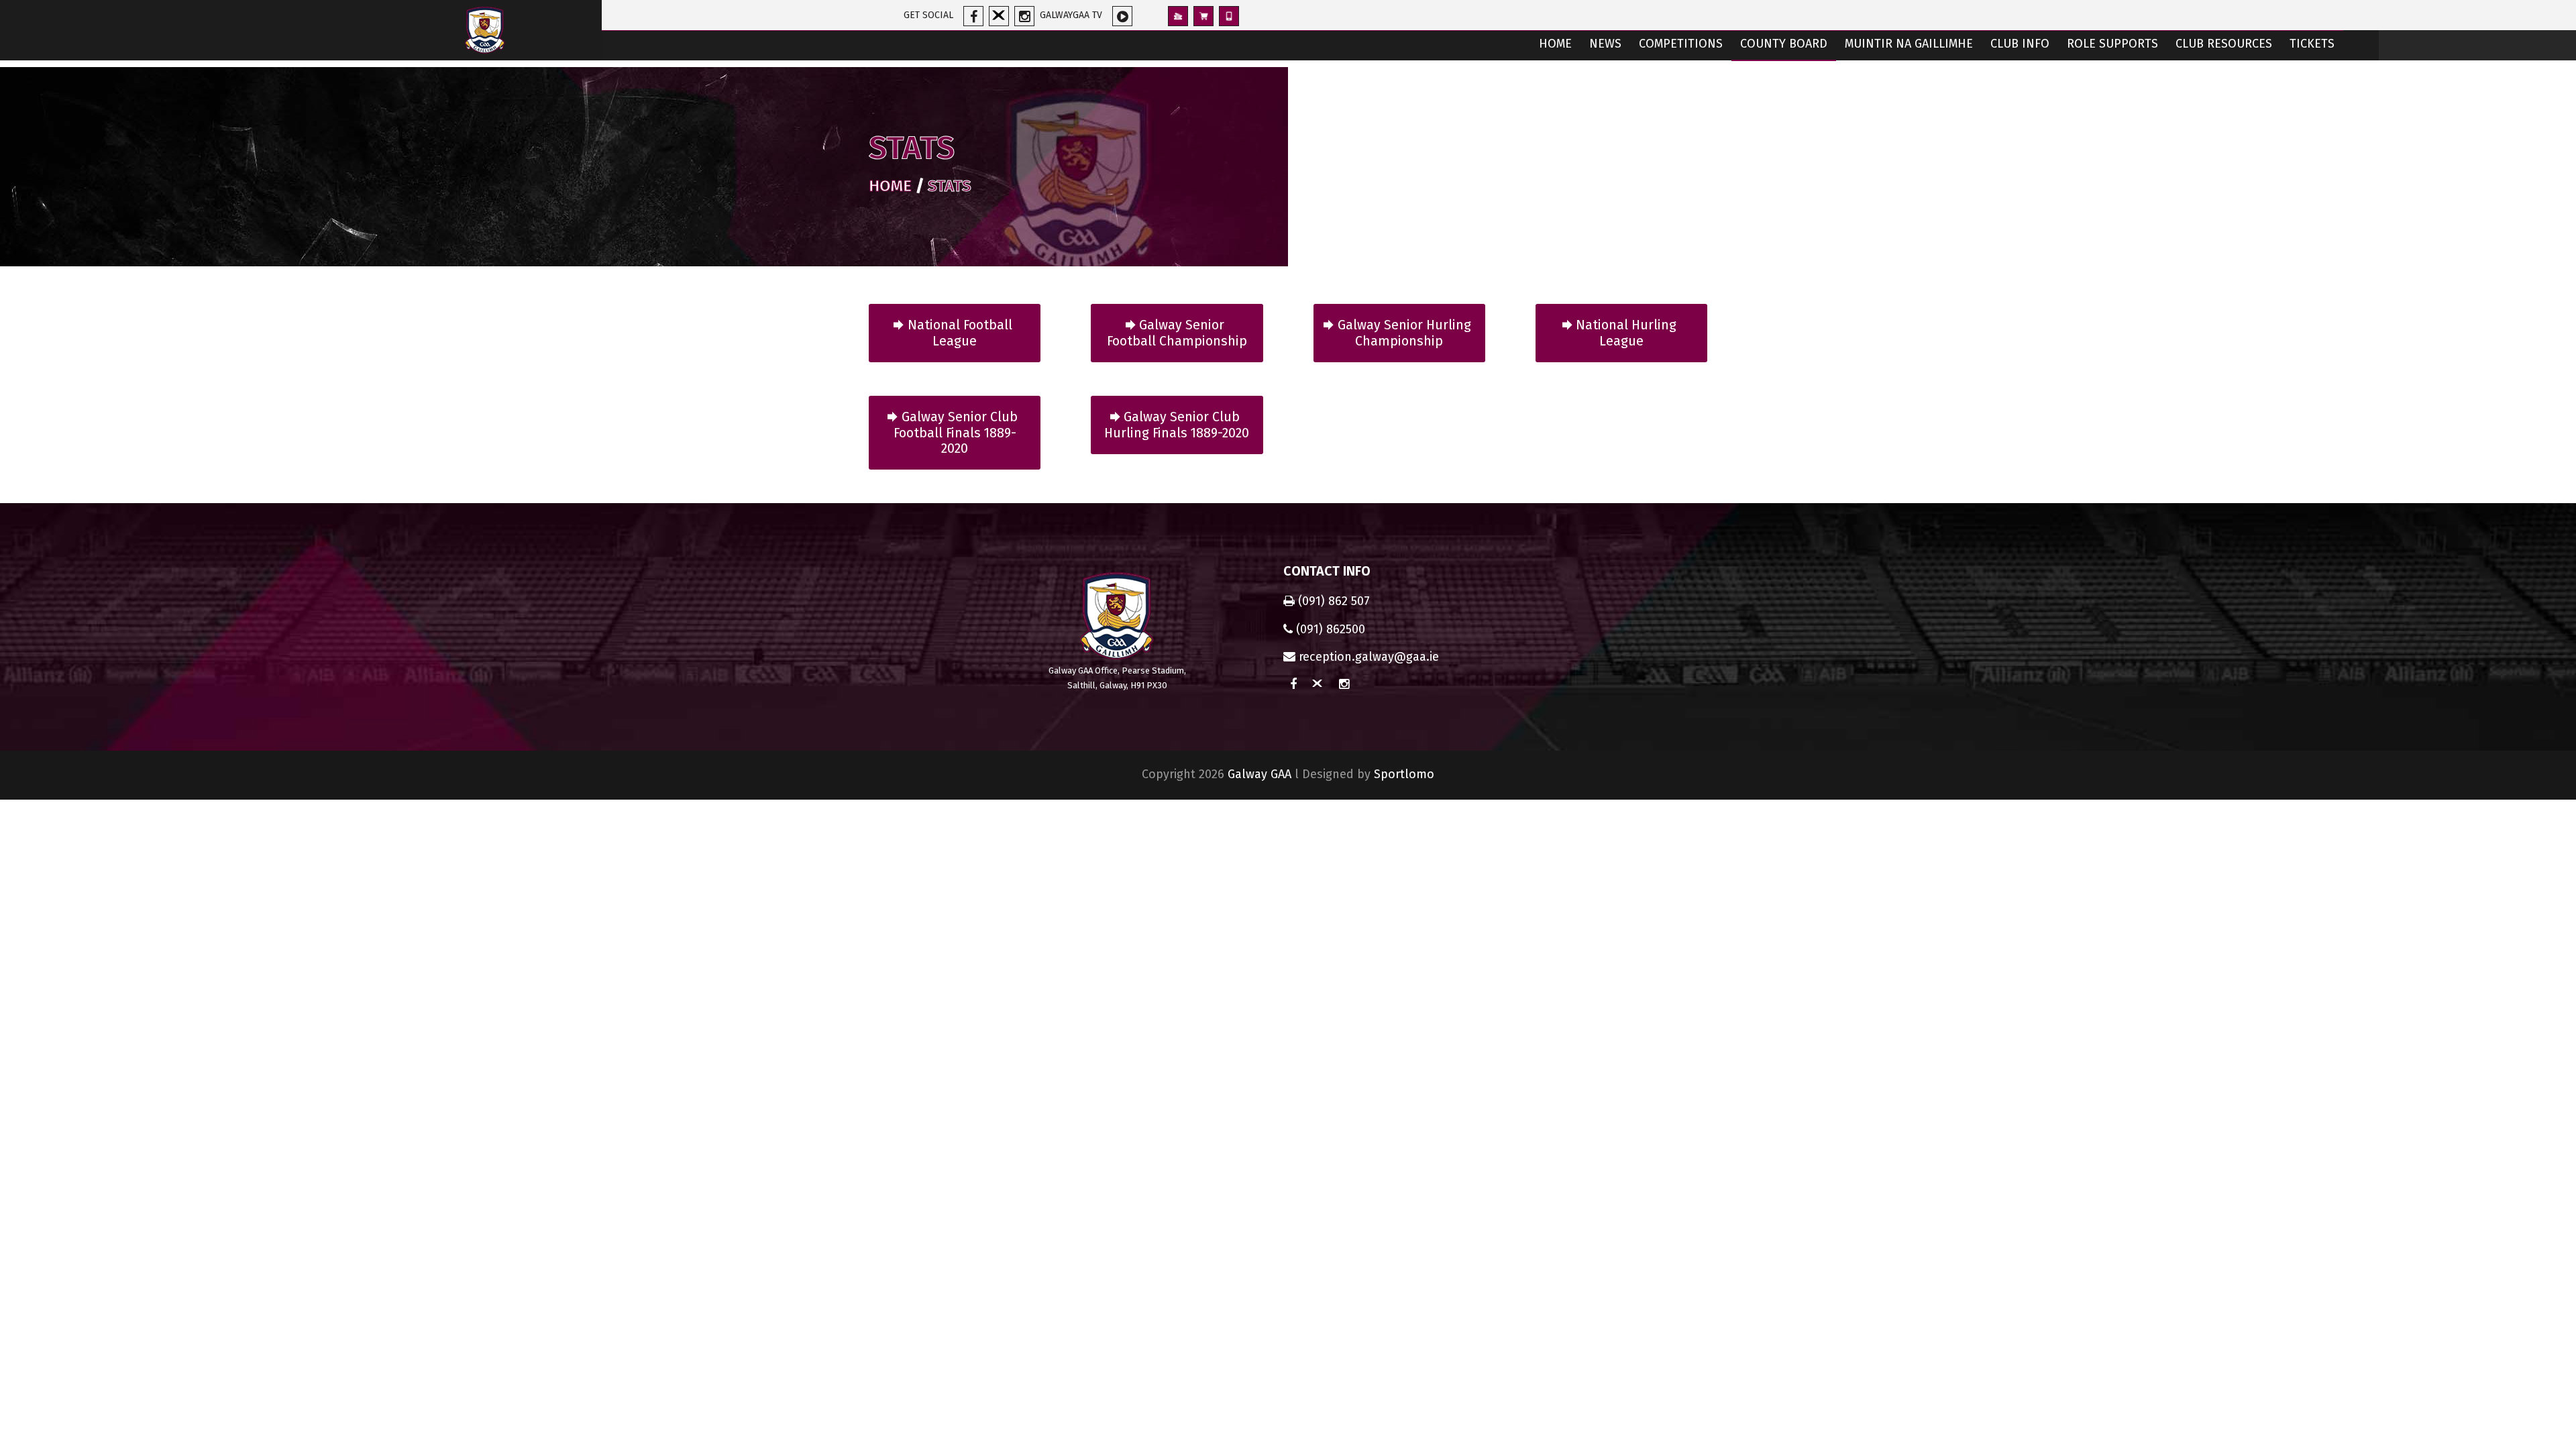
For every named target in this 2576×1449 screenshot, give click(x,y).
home (890, 186)
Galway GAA (1259, 774)
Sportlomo (1404, 774)
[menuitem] (1555, 45)
